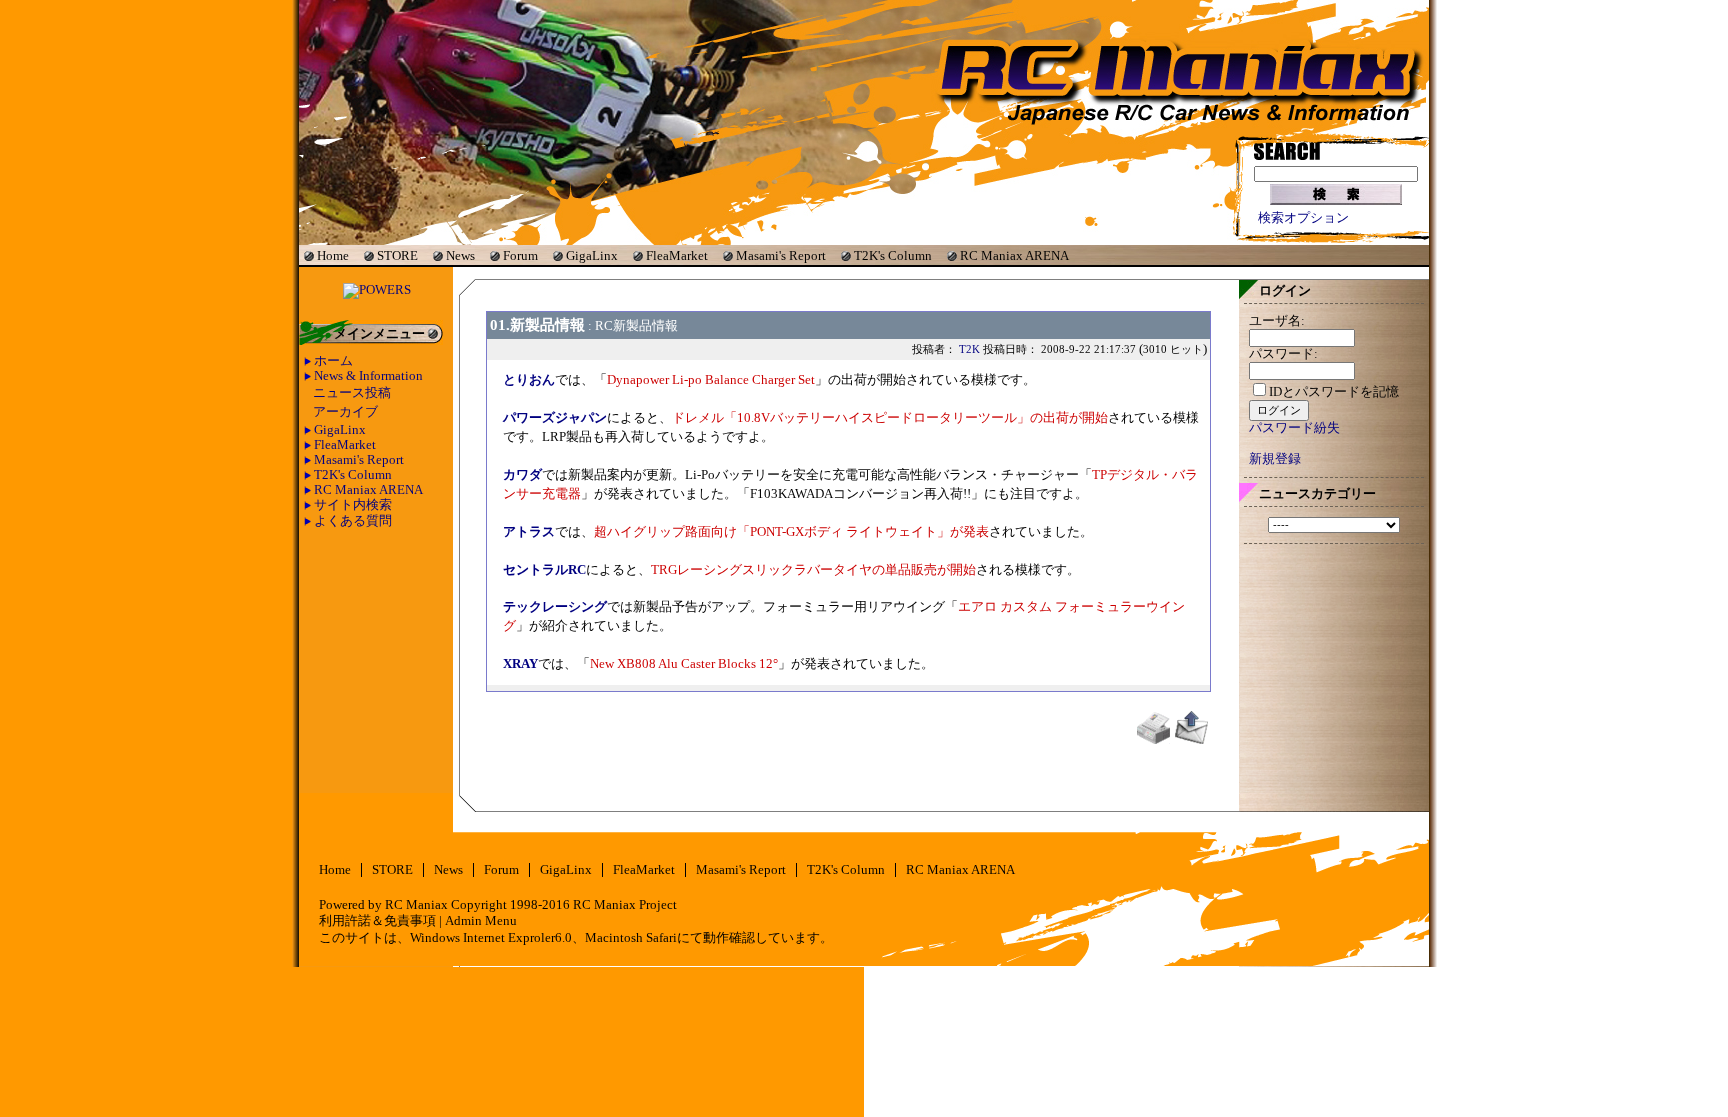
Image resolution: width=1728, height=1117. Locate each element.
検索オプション (1303, 218)
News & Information (368, 376)
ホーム (333, 361)
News (460, 255)
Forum (520, 255)
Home (333, 255)
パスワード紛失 (1294, 428)
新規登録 (1275, 459)
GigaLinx (592, 255)
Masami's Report (781, 255)
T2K (969, 349)
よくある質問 (353, 521)
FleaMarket (677, 255)
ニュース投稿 (352, 393)
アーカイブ (345, 412)
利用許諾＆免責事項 (377, 921)
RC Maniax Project (625, 905)
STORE (397, 255)
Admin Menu (481, 921)
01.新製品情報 (537, 324)
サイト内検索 (353, 505)
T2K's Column (893, 255)
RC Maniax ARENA (1014, 255)
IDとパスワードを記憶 (1334, 392)
